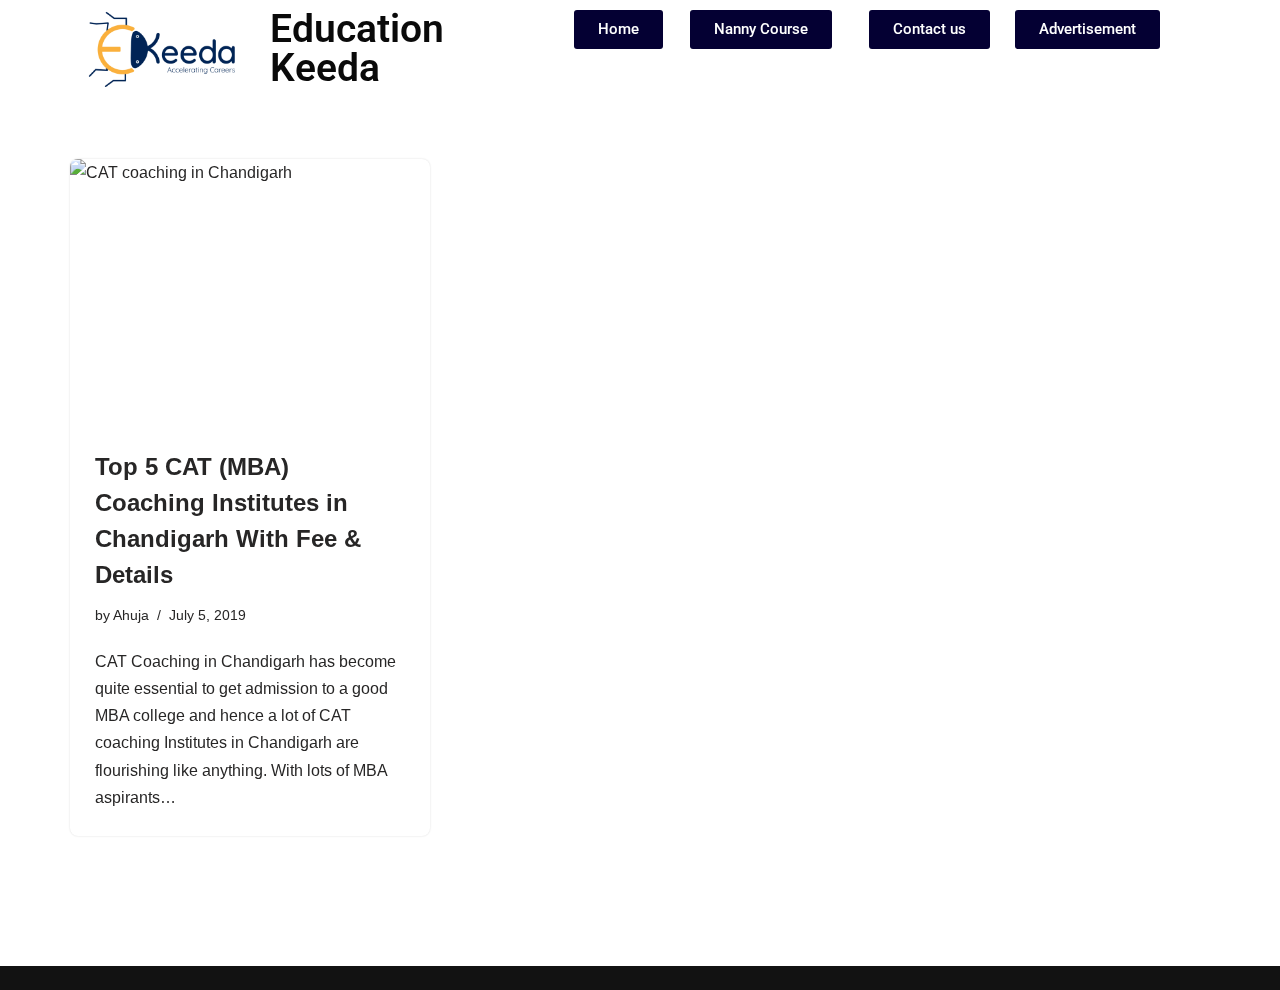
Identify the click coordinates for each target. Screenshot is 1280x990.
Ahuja (131, 615)
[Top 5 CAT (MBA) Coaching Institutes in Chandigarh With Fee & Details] (250, 294)
